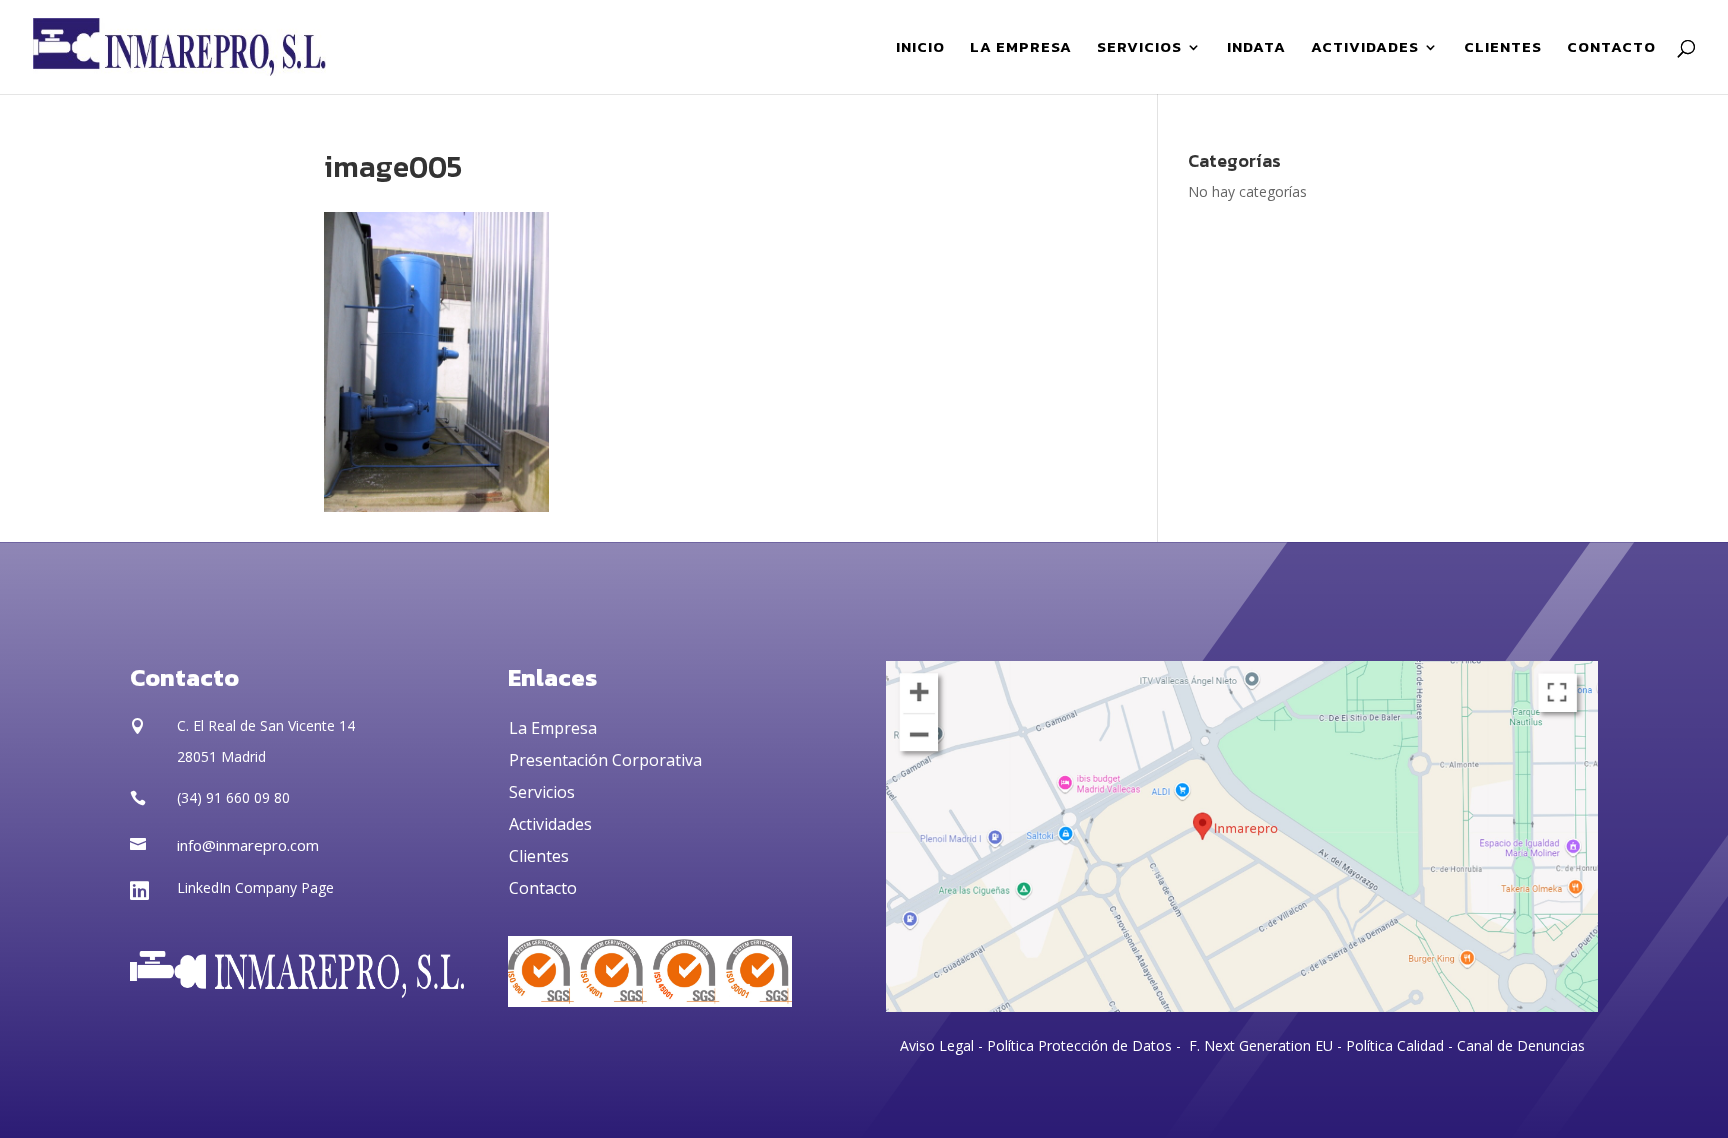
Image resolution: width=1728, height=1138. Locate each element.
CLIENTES (1503, 49)
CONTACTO (1611, 49)
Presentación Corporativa (605, 760)
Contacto (543, 888)
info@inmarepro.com (248, 845)
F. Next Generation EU (1261, 1045)
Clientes (539, 856)
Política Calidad (1395, 1045)
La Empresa (553, 728)
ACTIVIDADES (1365, 49)
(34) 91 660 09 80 (233, 797)
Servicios (542, 792)
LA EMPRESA (1021, 49)
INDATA (1256, 49)
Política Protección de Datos (1077, 1045)
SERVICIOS (1139, 49)
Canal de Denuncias (1521, 1045)
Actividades (550, 824)
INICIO (920, 49)
